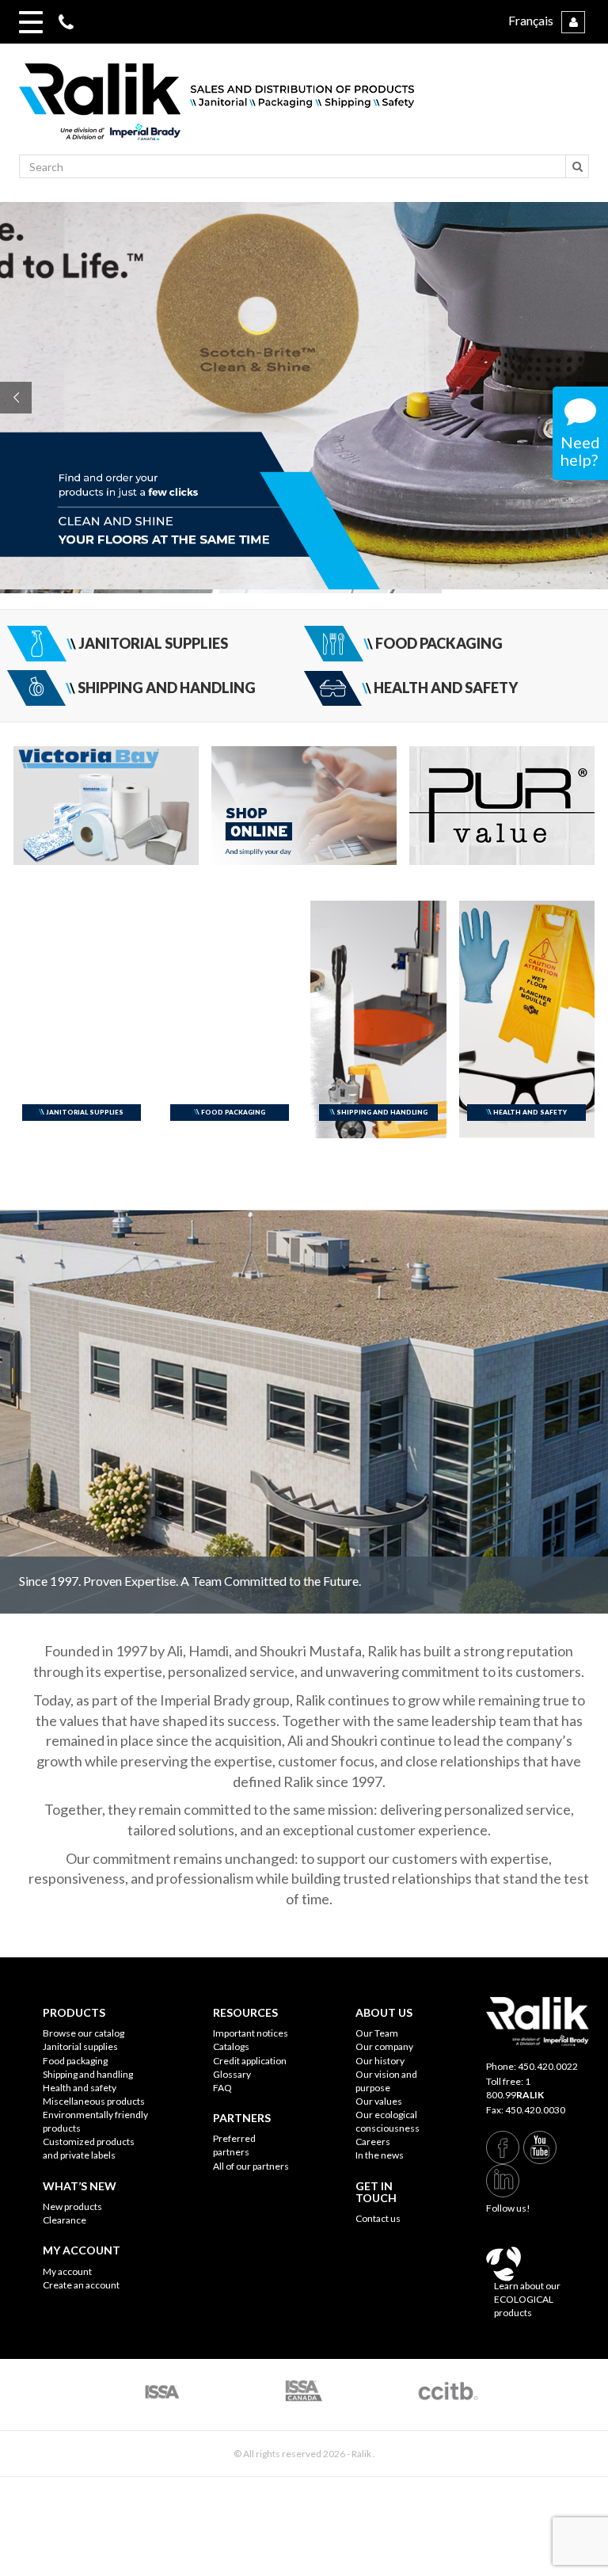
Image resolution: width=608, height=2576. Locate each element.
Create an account (81, 2285)
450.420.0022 (548, 2066)
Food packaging (75, 2061)
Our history (380, 2061)
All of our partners (251, 2166)
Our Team (377, 2033)
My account (67, 2271)
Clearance (65, 2220)
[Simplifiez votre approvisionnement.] (304, 109)
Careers (373, 2142)
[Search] (577, 166)
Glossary (232, 2074)
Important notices (251, 2033)
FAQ (222, 2088)
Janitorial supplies (80, 2046)
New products (72, 2206)
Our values (379, 2101)
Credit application (250, 2061)
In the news (380, 2155)
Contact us (378, 2218)
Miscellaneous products (94, 2101)
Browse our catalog (84, 2033)
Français (531, 20)
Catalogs (231, 2046)
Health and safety (80, 2088)
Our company (384, 2046)
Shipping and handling (88, 2074)
